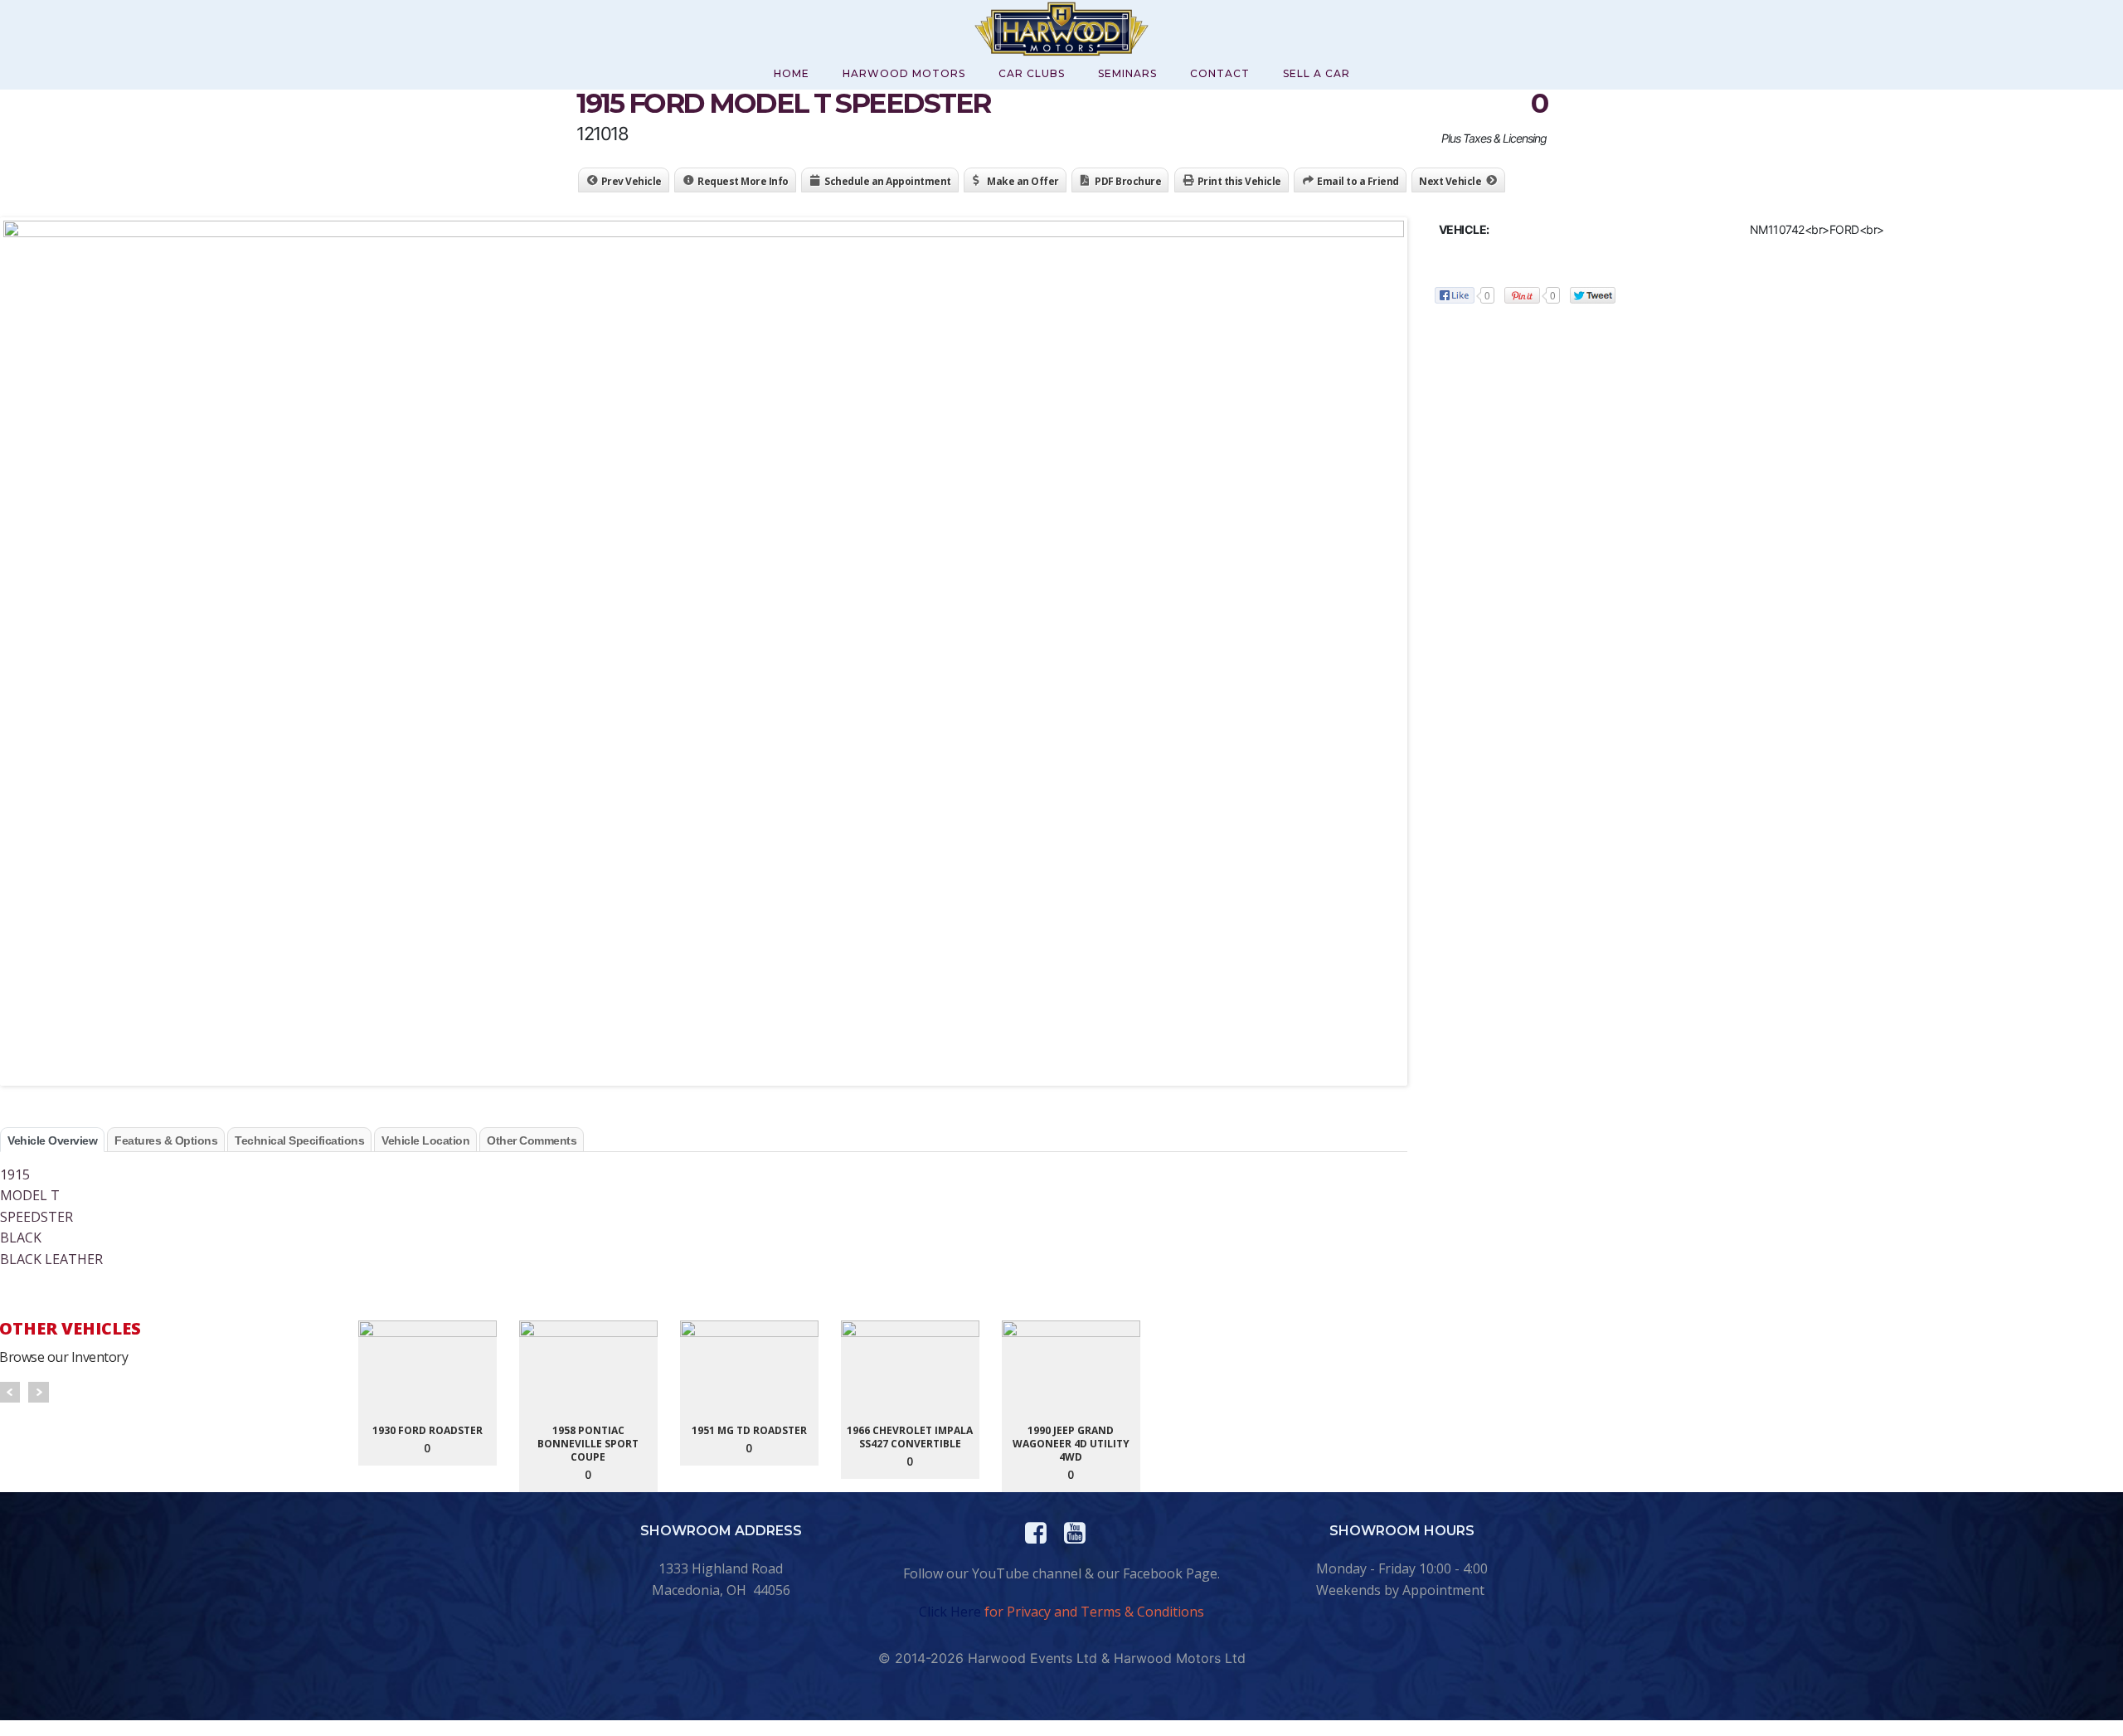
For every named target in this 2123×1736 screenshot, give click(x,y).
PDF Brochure (1128, 181)
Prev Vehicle (632, 181)
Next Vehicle (1450, 181)
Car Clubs (1032, 73)
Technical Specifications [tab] (299, 1140)
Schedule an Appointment (888, 181)
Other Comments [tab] (532, 1140)
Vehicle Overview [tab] (52, 1140)
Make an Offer (1023, 181)
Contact (1220, 73)
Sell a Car (1317, 73)
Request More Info (743, 181)
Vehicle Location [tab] (425, 1140)
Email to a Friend (1358, 181)
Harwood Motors (904, 73)
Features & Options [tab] (166, 1140)
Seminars (1127, 73)
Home (792, 73)
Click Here (950, 1612)
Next (39, 1392)
